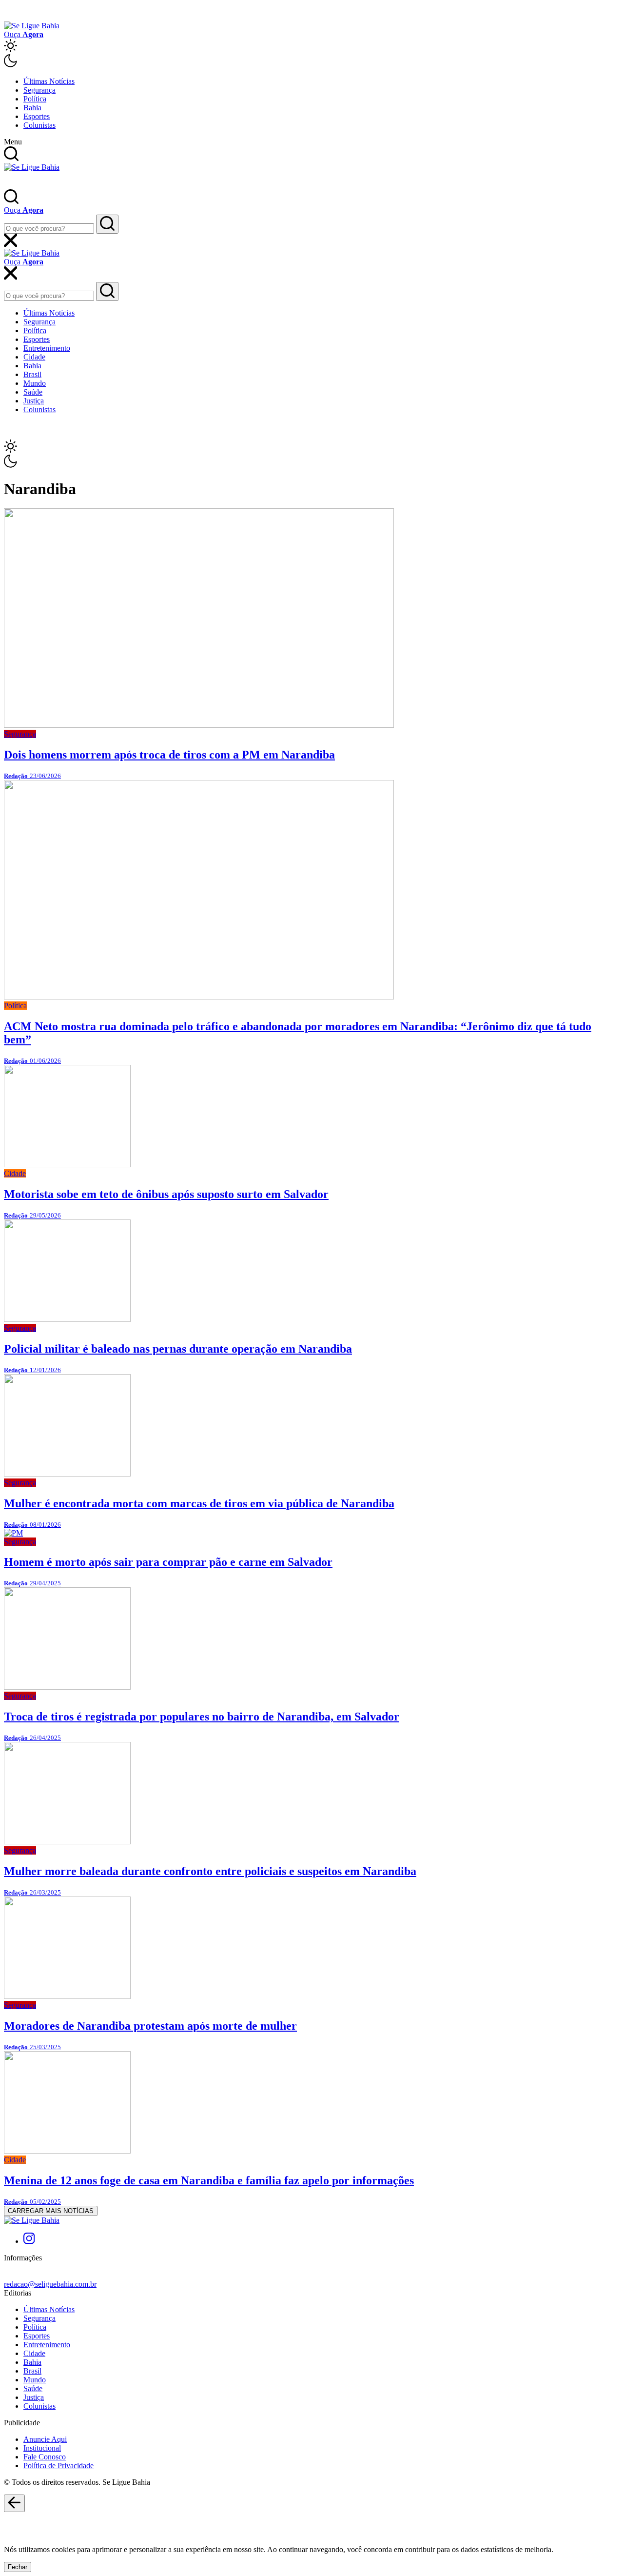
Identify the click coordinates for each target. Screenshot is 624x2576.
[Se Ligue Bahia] (32, 26)
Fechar (18, 2567)
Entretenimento (47, 348)
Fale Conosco (45, 2457)
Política (35, 99)
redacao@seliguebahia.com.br (50, 2284)
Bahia (32, 108)
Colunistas (39, 125)
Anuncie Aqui (45, 2439)
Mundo (35, 383)
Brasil (32, 374)
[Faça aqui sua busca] (107, 291)
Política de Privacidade (58, 2466)
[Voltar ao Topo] (14, 2503)
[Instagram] (29, 2241)
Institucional (42, 2448)
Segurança (39, 90)
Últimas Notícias (49, 81)
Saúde (33, 392)
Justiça (34, 401)
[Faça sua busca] (107, 224)
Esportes (37, 116)
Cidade (34, 357)
